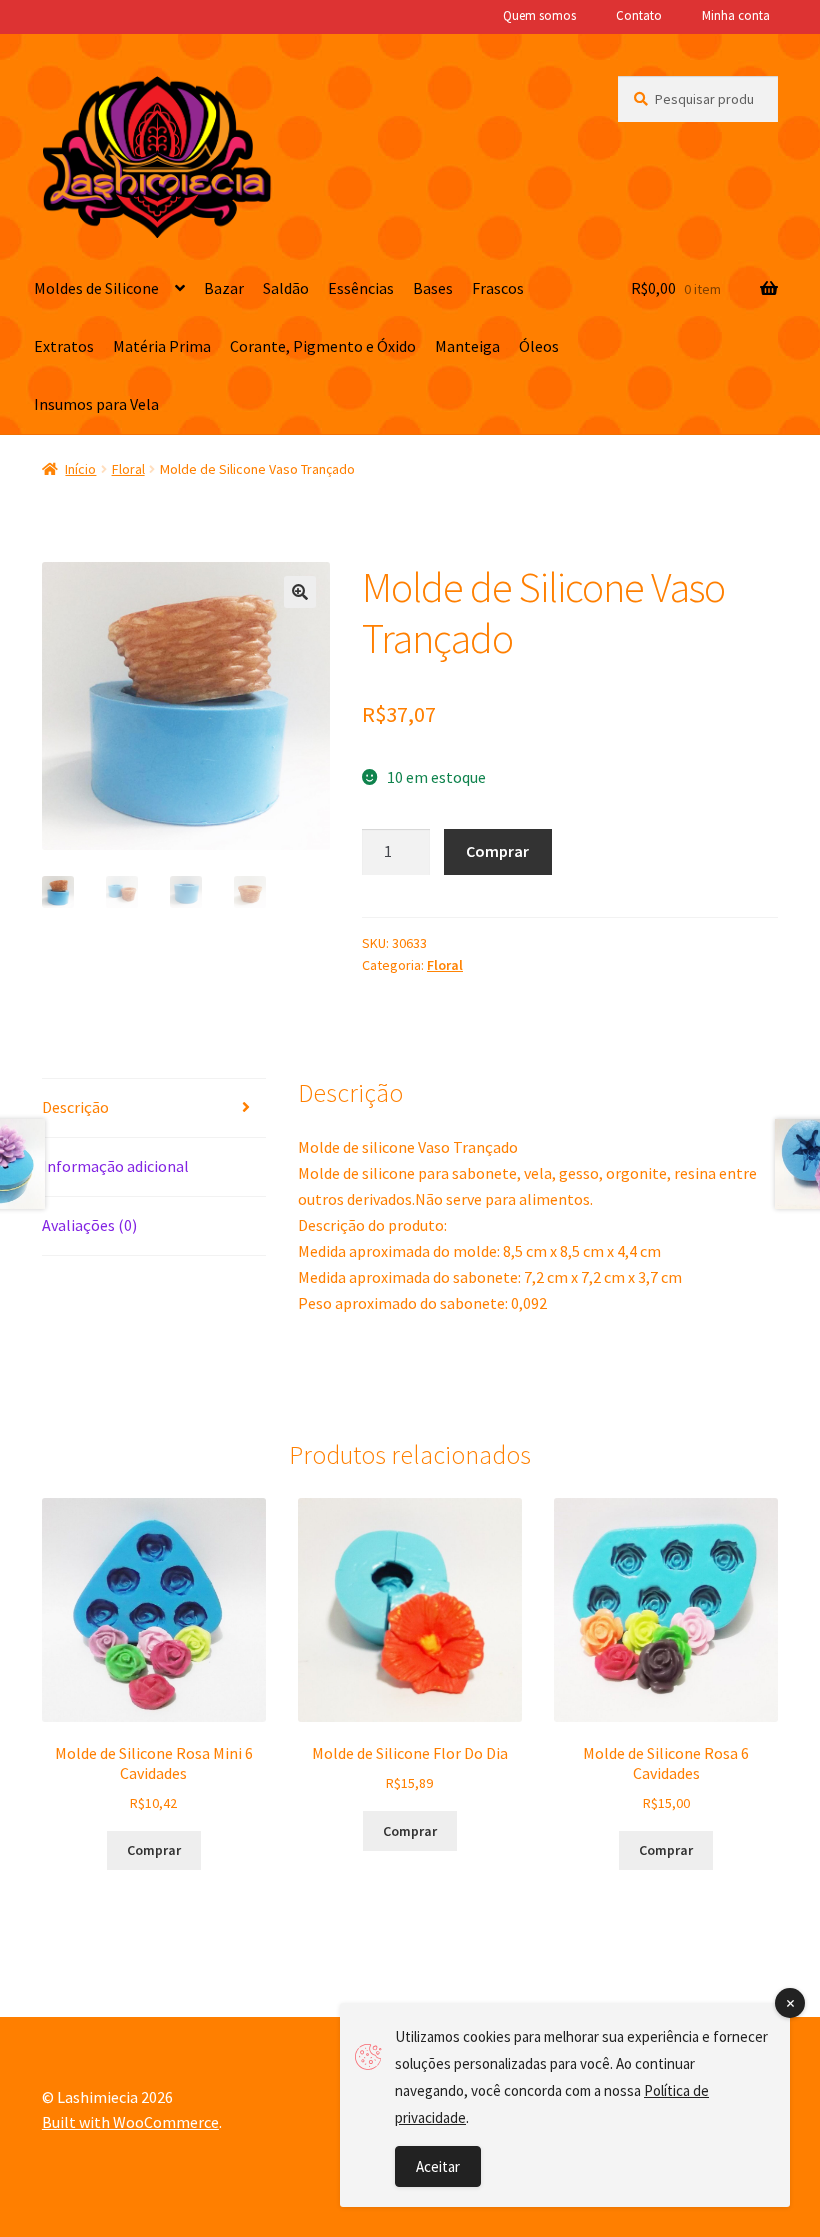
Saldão (286, 288)
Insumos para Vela (96, 404)
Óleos (539, 346)
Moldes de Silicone (96, 288)
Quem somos (539, 15)
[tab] (154, 1108)
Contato (639, 15)
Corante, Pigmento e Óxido (323, 346)
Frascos (498, 288)
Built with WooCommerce (130, 2122)
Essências (361, 288)
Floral (128, 469)
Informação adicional (115, 1166)
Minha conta (736, 15)
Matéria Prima (162, 346)
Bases (433, 288)
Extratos (64, 346)
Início (80, 469)
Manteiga (467, 346)
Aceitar (438, 2166)
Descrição (75, 1107)
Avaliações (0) (89, 1225)
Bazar (224, 288)
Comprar (497, 851)
